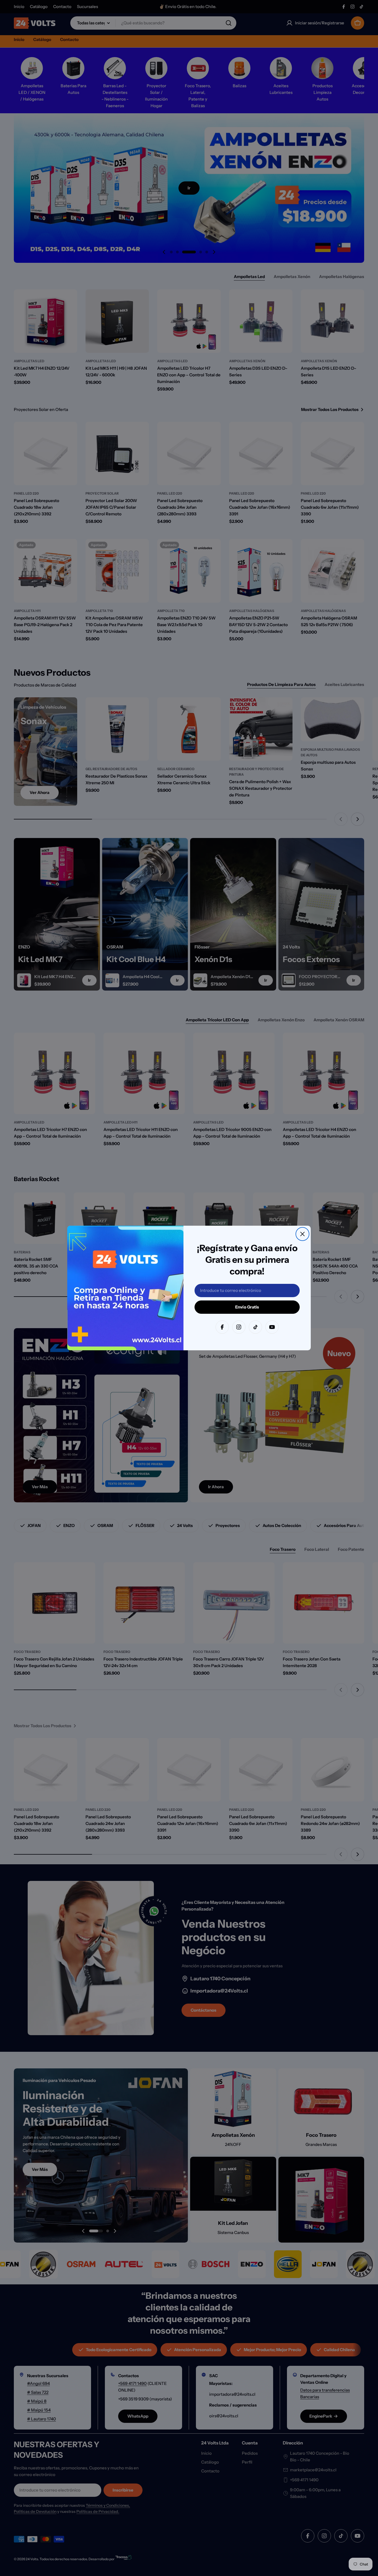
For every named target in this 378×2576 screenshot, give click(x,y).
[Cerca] (302, 1234)
